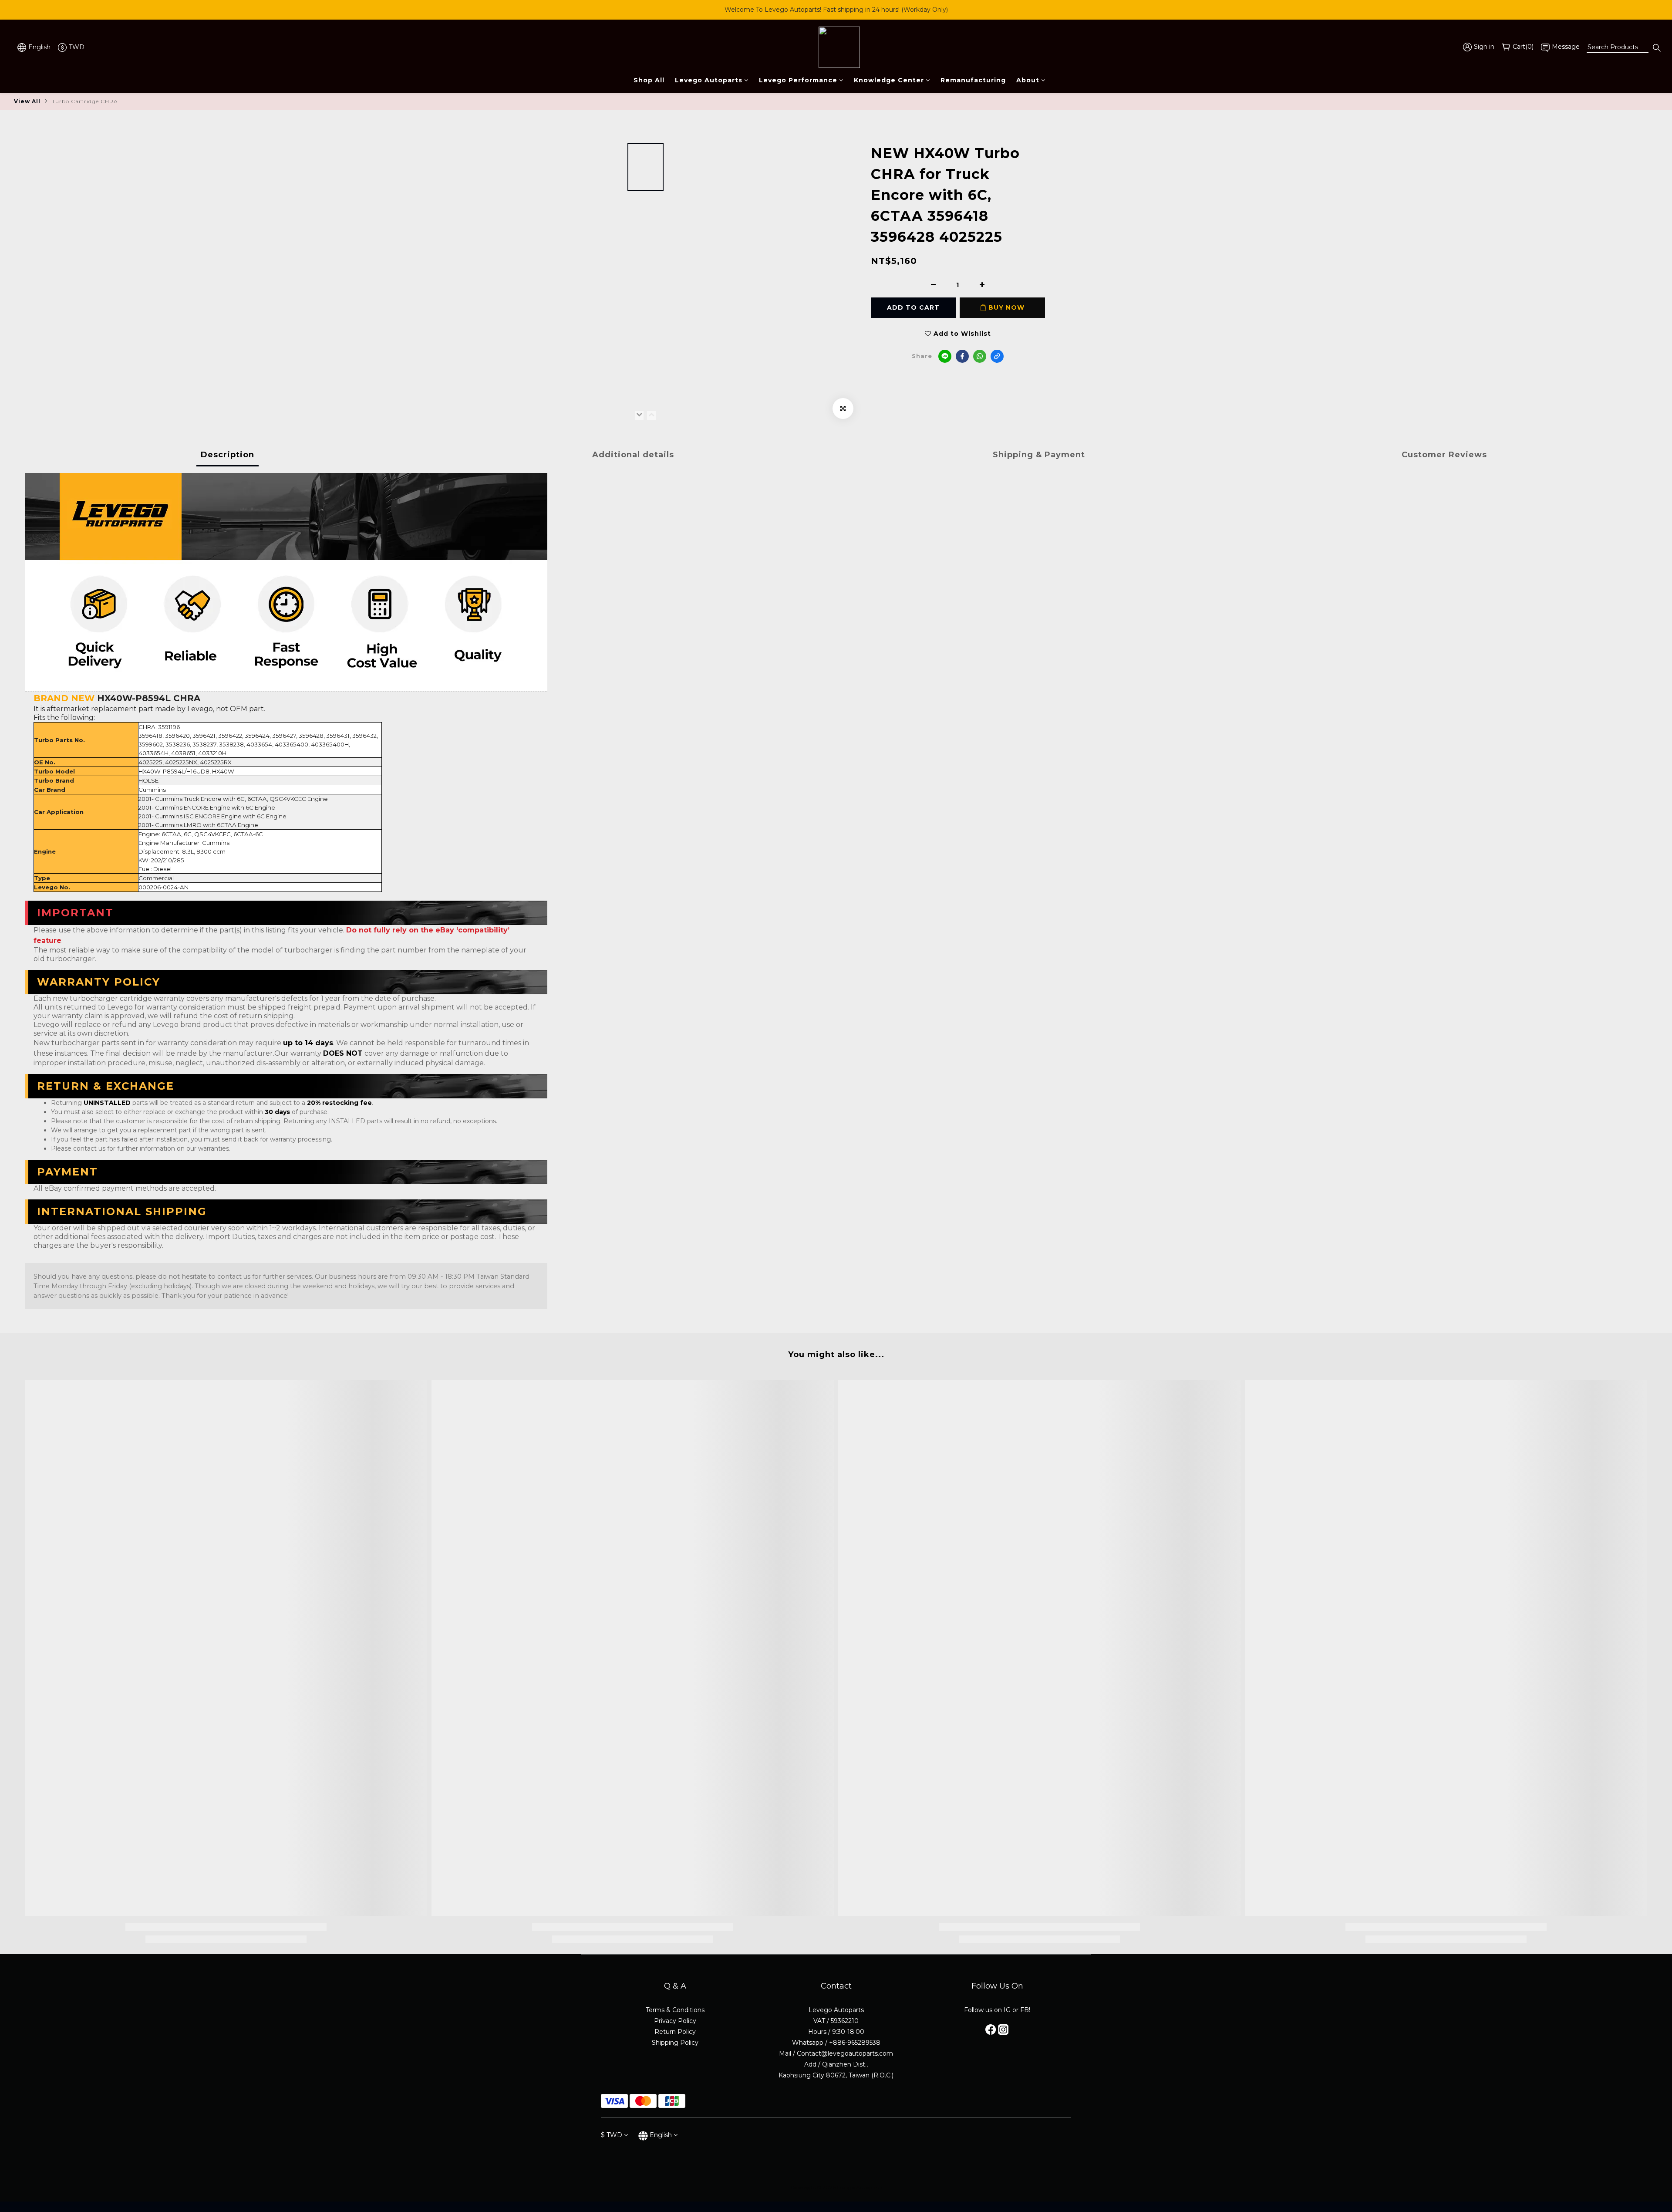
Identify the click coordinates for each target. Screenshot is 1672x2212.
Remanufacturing (973, 80)
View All (27, 101)
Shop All (649, 80)
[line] (945, 356)
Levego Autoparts (709, 80)
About (1028, 80)
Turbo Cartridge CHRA (85, 101)
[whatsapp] (980, 356)
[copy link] (997, 356)
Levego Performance (798, 80)
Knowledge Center (889, 80)
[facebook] (962, 356)
